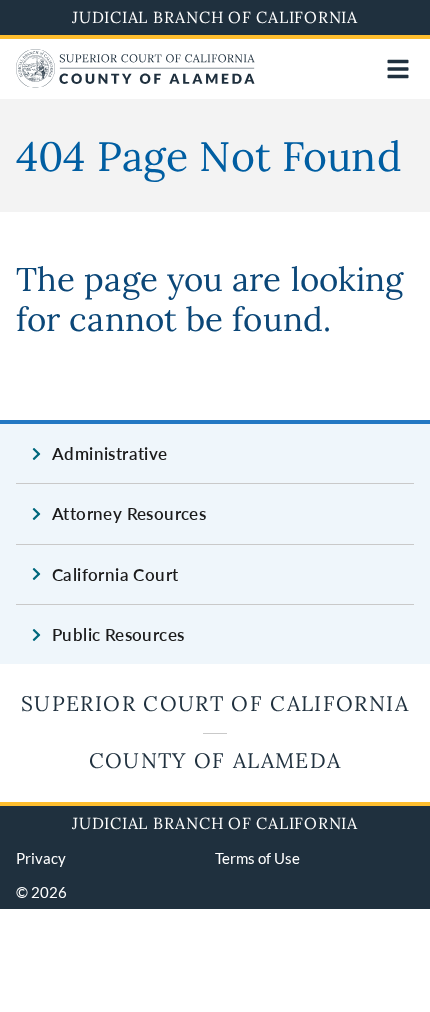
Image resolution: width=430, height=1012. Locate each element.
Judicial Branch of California (215, 17)
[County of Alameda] (135, 81)
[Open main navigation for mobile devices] (398, 69)
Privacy (41, 858)
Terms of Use (257, 858)
